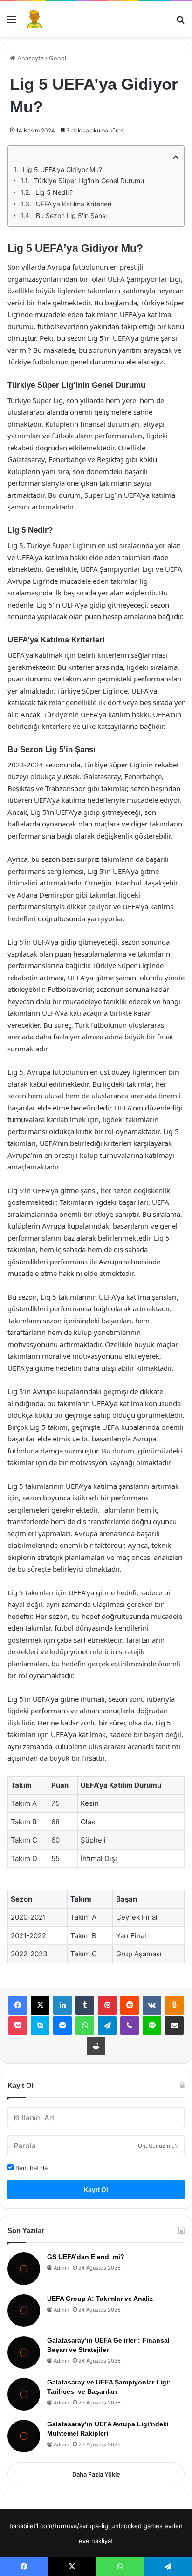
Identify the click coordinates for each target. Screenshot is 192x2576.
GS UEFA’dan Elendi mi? (86, 2257)
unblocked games (137, 2526)
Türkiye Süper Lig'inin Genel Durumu (89, 181)
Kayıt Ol (96, 2190)
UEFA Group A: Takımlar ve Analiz (100, 2299)
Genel (58, 58)
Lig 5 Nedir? (54, 192)
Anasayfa (30, 58)
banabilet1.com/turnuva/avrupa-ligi (59, 2526)
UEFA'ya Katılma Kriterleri (74, 204)
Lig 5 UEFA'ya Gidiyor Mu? (62, 169)
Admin (61, 2268)
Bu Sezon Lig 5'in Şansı (71, 215)
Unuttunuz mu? (158, 2146)
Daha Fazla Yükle (96, 2474)
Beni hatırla (31, 2168)
